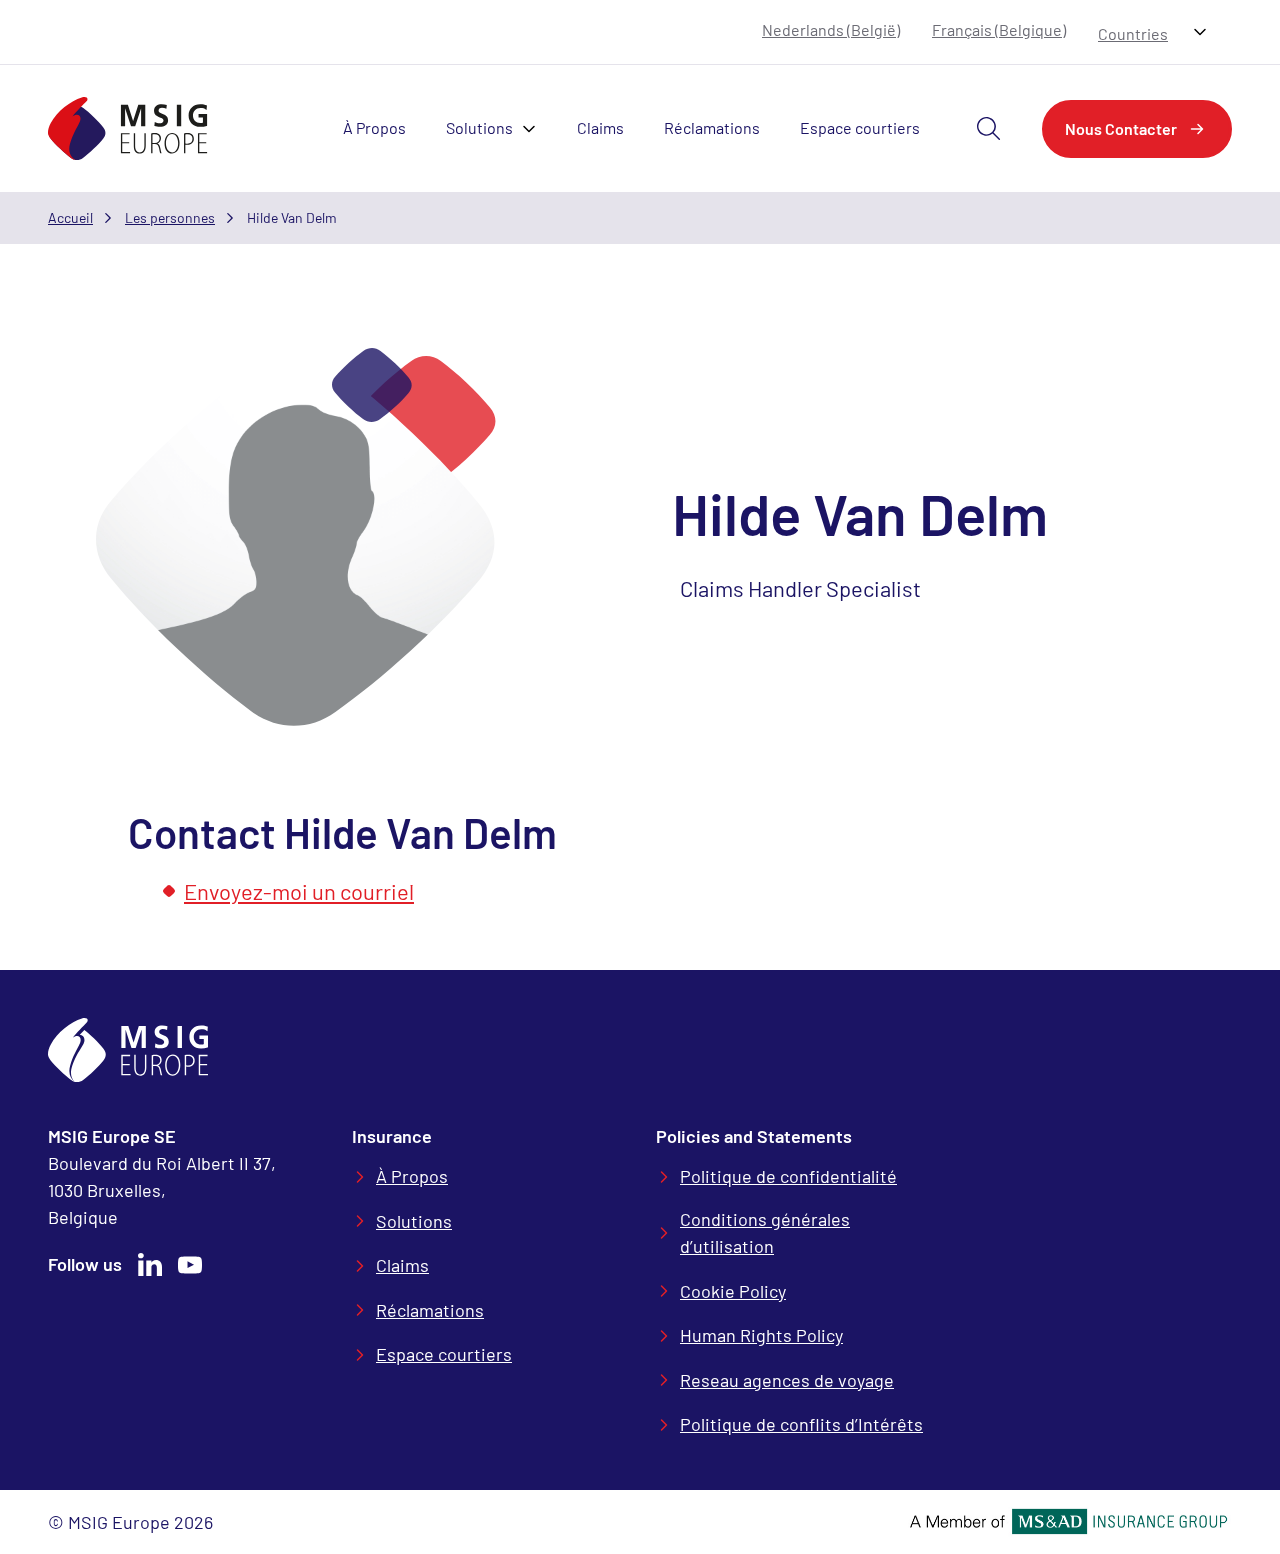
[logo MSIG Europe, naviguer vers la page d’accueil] (128, 128)
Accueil (70, 217)
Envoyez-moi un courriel (299, 891)
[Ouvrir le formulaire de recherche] (989, 129)
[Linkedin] (150, 1265)
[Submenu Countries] (1200, 32)
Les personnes (170, 217)
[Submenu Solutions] (535, 129)
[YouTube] (190, 1265)
